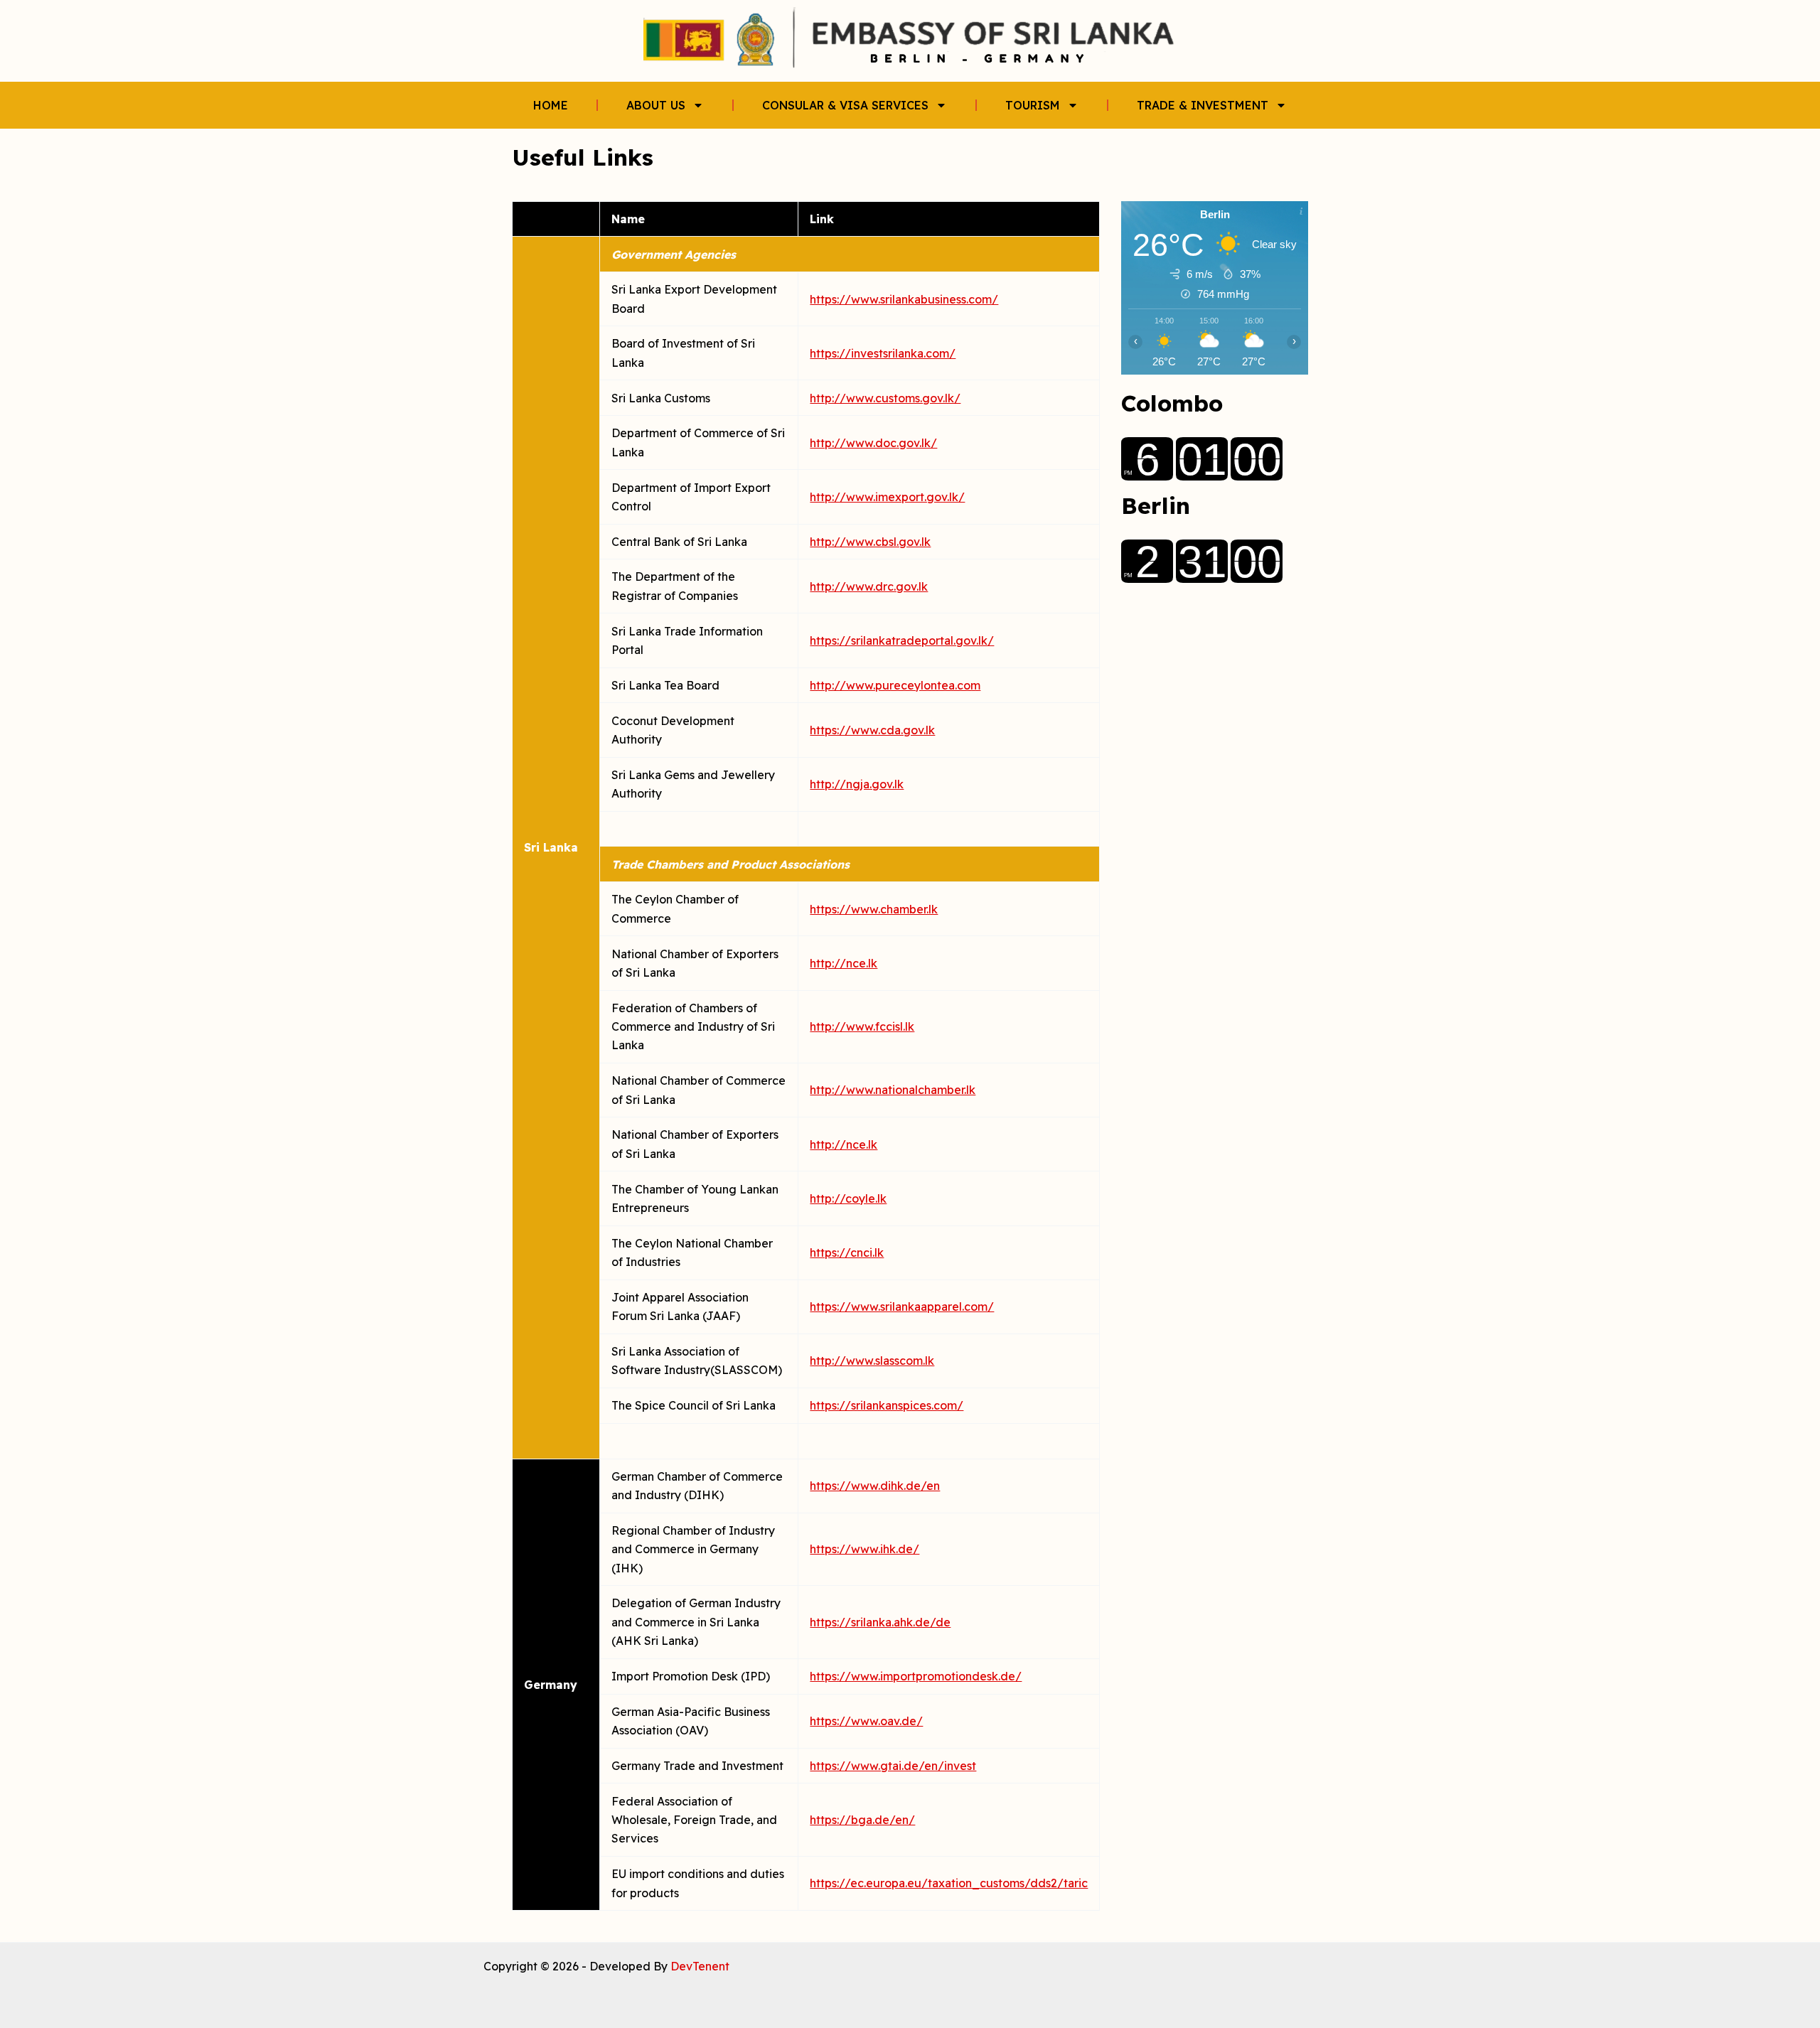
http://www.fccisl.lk (862, 1026)
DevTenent (700, 1966)
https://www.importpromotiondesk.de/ (916, 1676)
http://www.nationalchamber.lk (893, 1090)
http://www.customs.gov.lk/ (885, 398)
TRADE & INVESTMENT (1203, 105)
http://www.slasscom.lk (872, 1361)
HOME (551, 105)
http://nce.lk (844, 963)
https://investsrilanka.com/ (883, 353)
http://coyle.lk (848, 1198)
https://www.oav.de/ (866, 1721)
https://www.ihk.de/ (864, 1549)
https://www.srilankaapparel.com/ (902, 1307)
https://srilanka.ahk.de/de (880, 1622)
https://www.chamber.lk (874, 909)
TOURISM (1033, 105)
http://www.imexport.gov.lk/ (887, 497)
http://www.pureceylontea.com (895, 685)
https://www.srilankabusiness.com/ (904, 299)
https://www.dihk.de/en (875, 1486)
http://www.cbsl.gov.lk (870, 542)
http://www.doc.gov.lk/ (873, 443)
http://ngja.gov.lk (857, 784)
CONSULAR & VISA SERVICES (845, 105)
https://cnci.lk (847, 1252)
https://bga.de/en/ (862, 1820)
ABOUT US (656, 105)
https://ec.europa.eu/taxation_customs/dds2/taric (949, 1883)
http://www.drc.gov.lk (869, 586)
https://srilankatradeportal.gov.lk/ (902, 640)
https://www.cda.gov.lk (872, 730)
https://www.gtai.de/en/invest (893, 1766)
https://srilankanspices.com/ (887, 1405)
